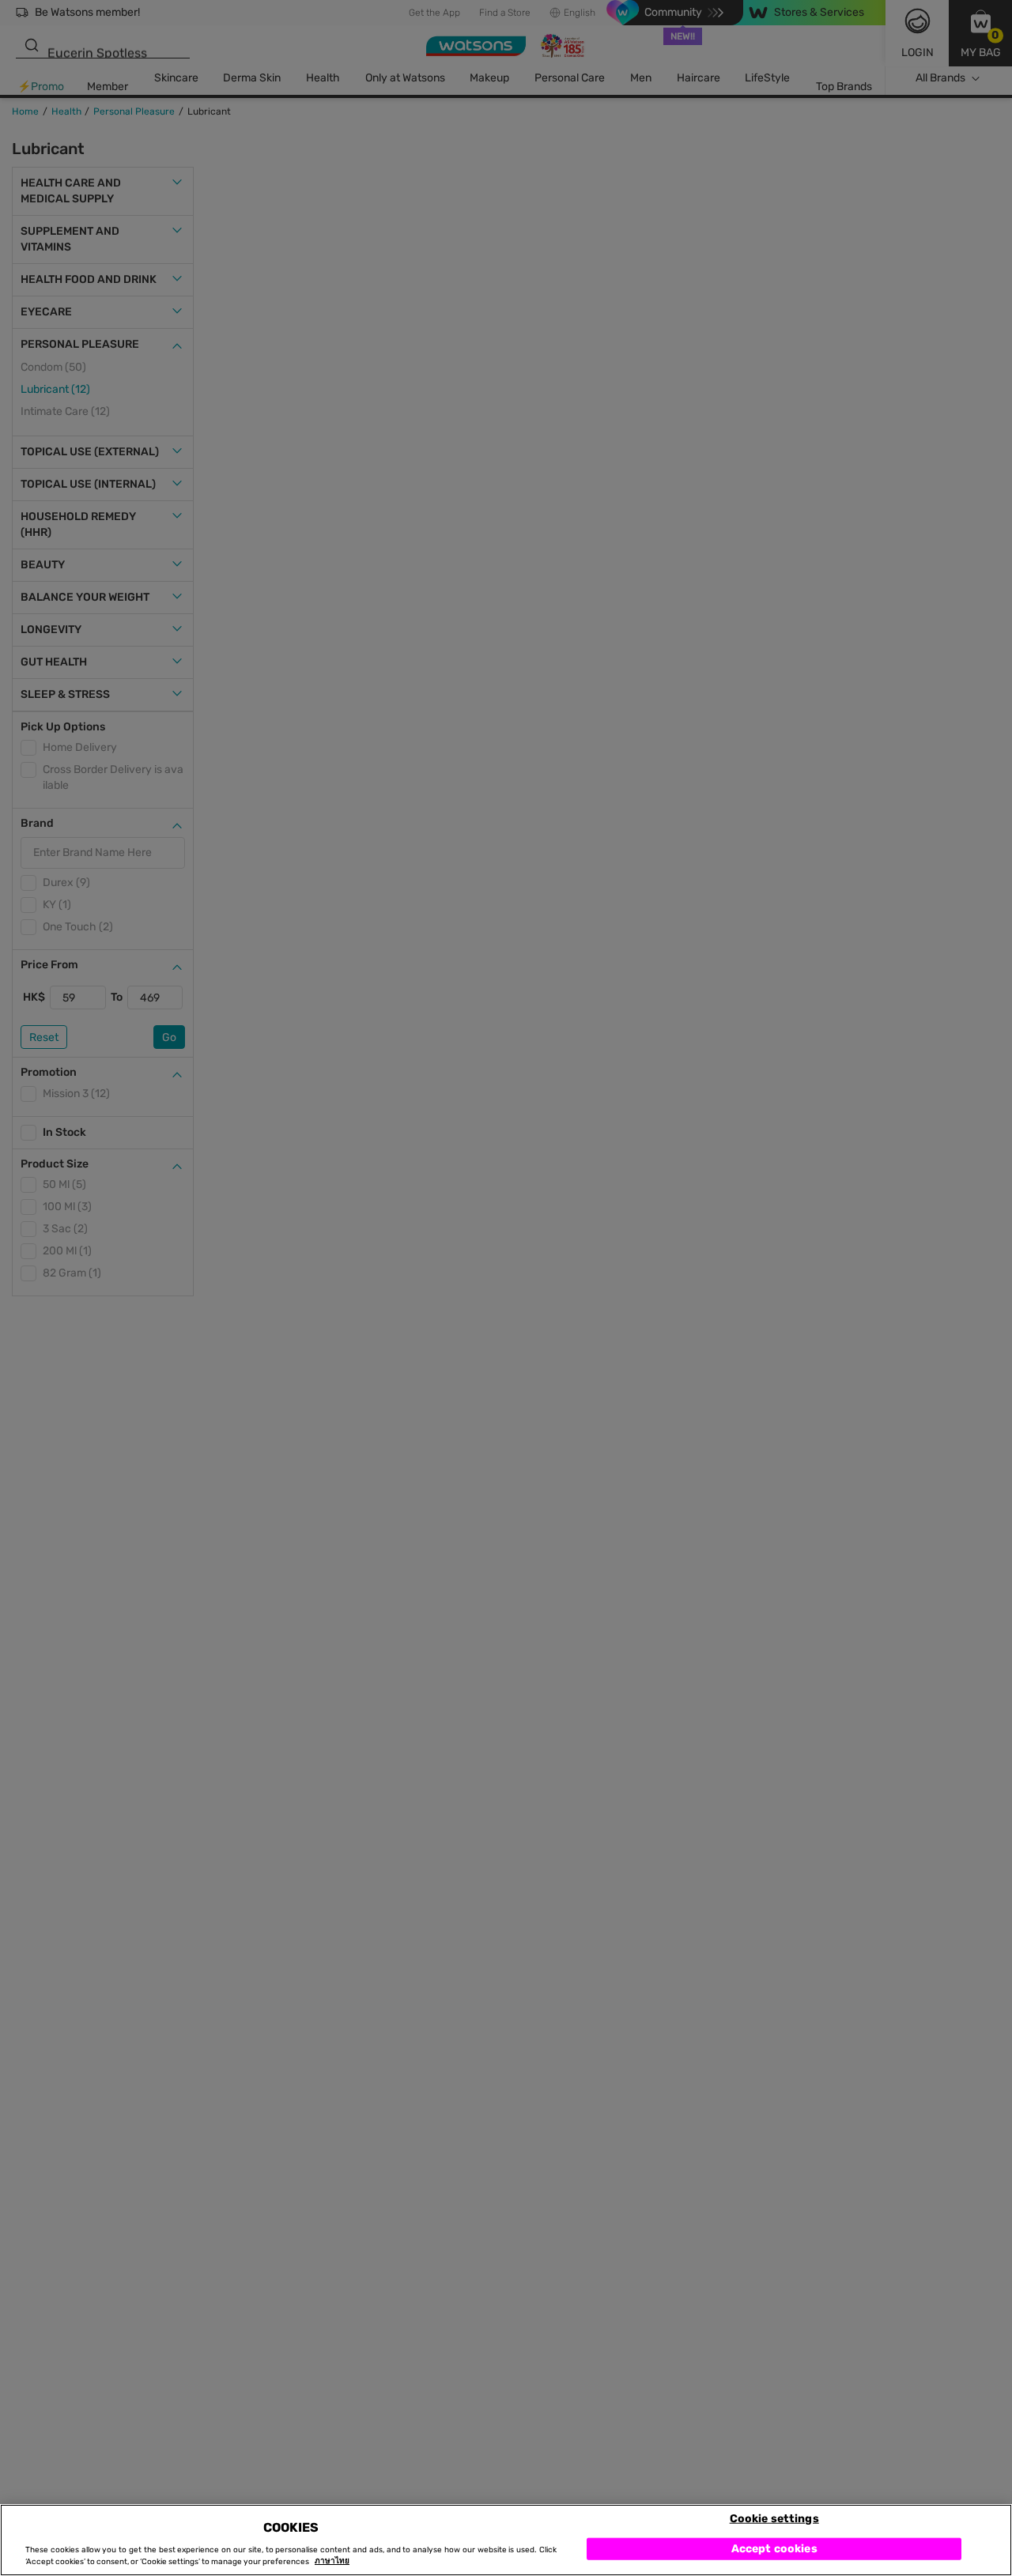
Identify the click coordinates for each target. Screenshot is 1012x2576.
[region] (506, 2540)
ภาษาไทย (332, 2562)
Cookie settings (774, 2518)
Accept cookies (774, 2548)
